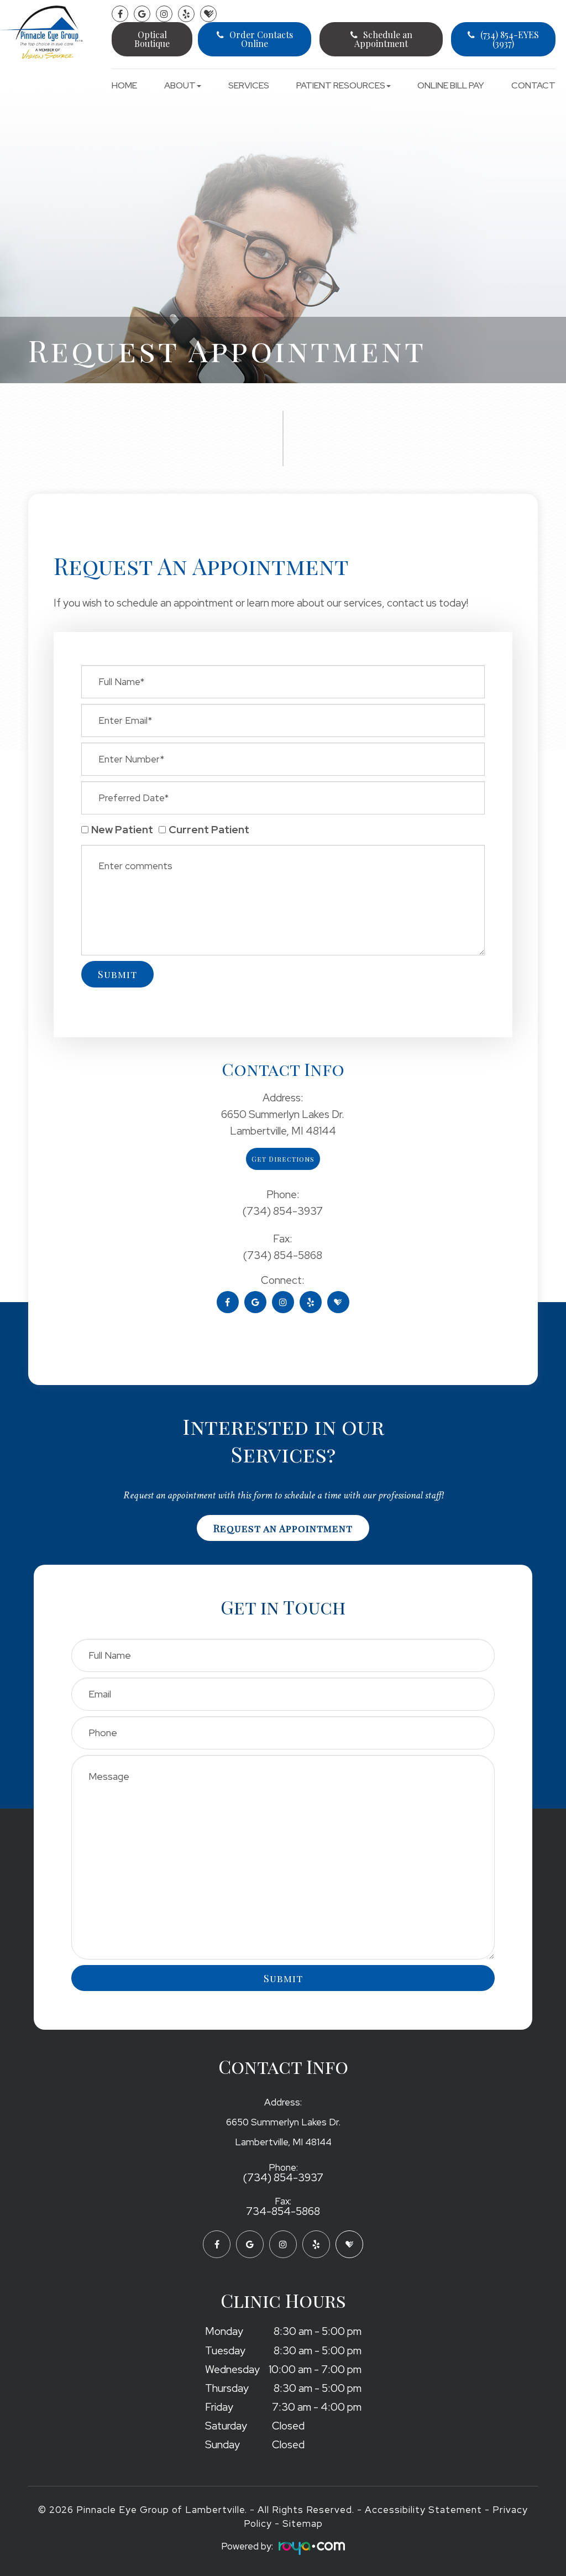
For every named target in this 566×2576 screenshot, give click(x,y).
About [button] (180, 85)
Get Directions (283, 1159)
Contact (533, 85)
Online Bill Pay (451, 85)
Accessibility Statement (423, 2510)
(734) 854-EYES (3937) (510, 39)
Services (249, 85)
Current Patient (209, 830)
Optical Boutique (152, 39)
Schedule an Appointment (383, 39)
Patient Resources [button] (341, 85)
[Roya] (309, 2549)
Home (124, 85)
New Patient (122, 830)
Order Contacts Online (261, 39)
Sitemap (303, 2523)
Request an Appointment (283, 1528)
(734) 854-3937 (283, 2178)
